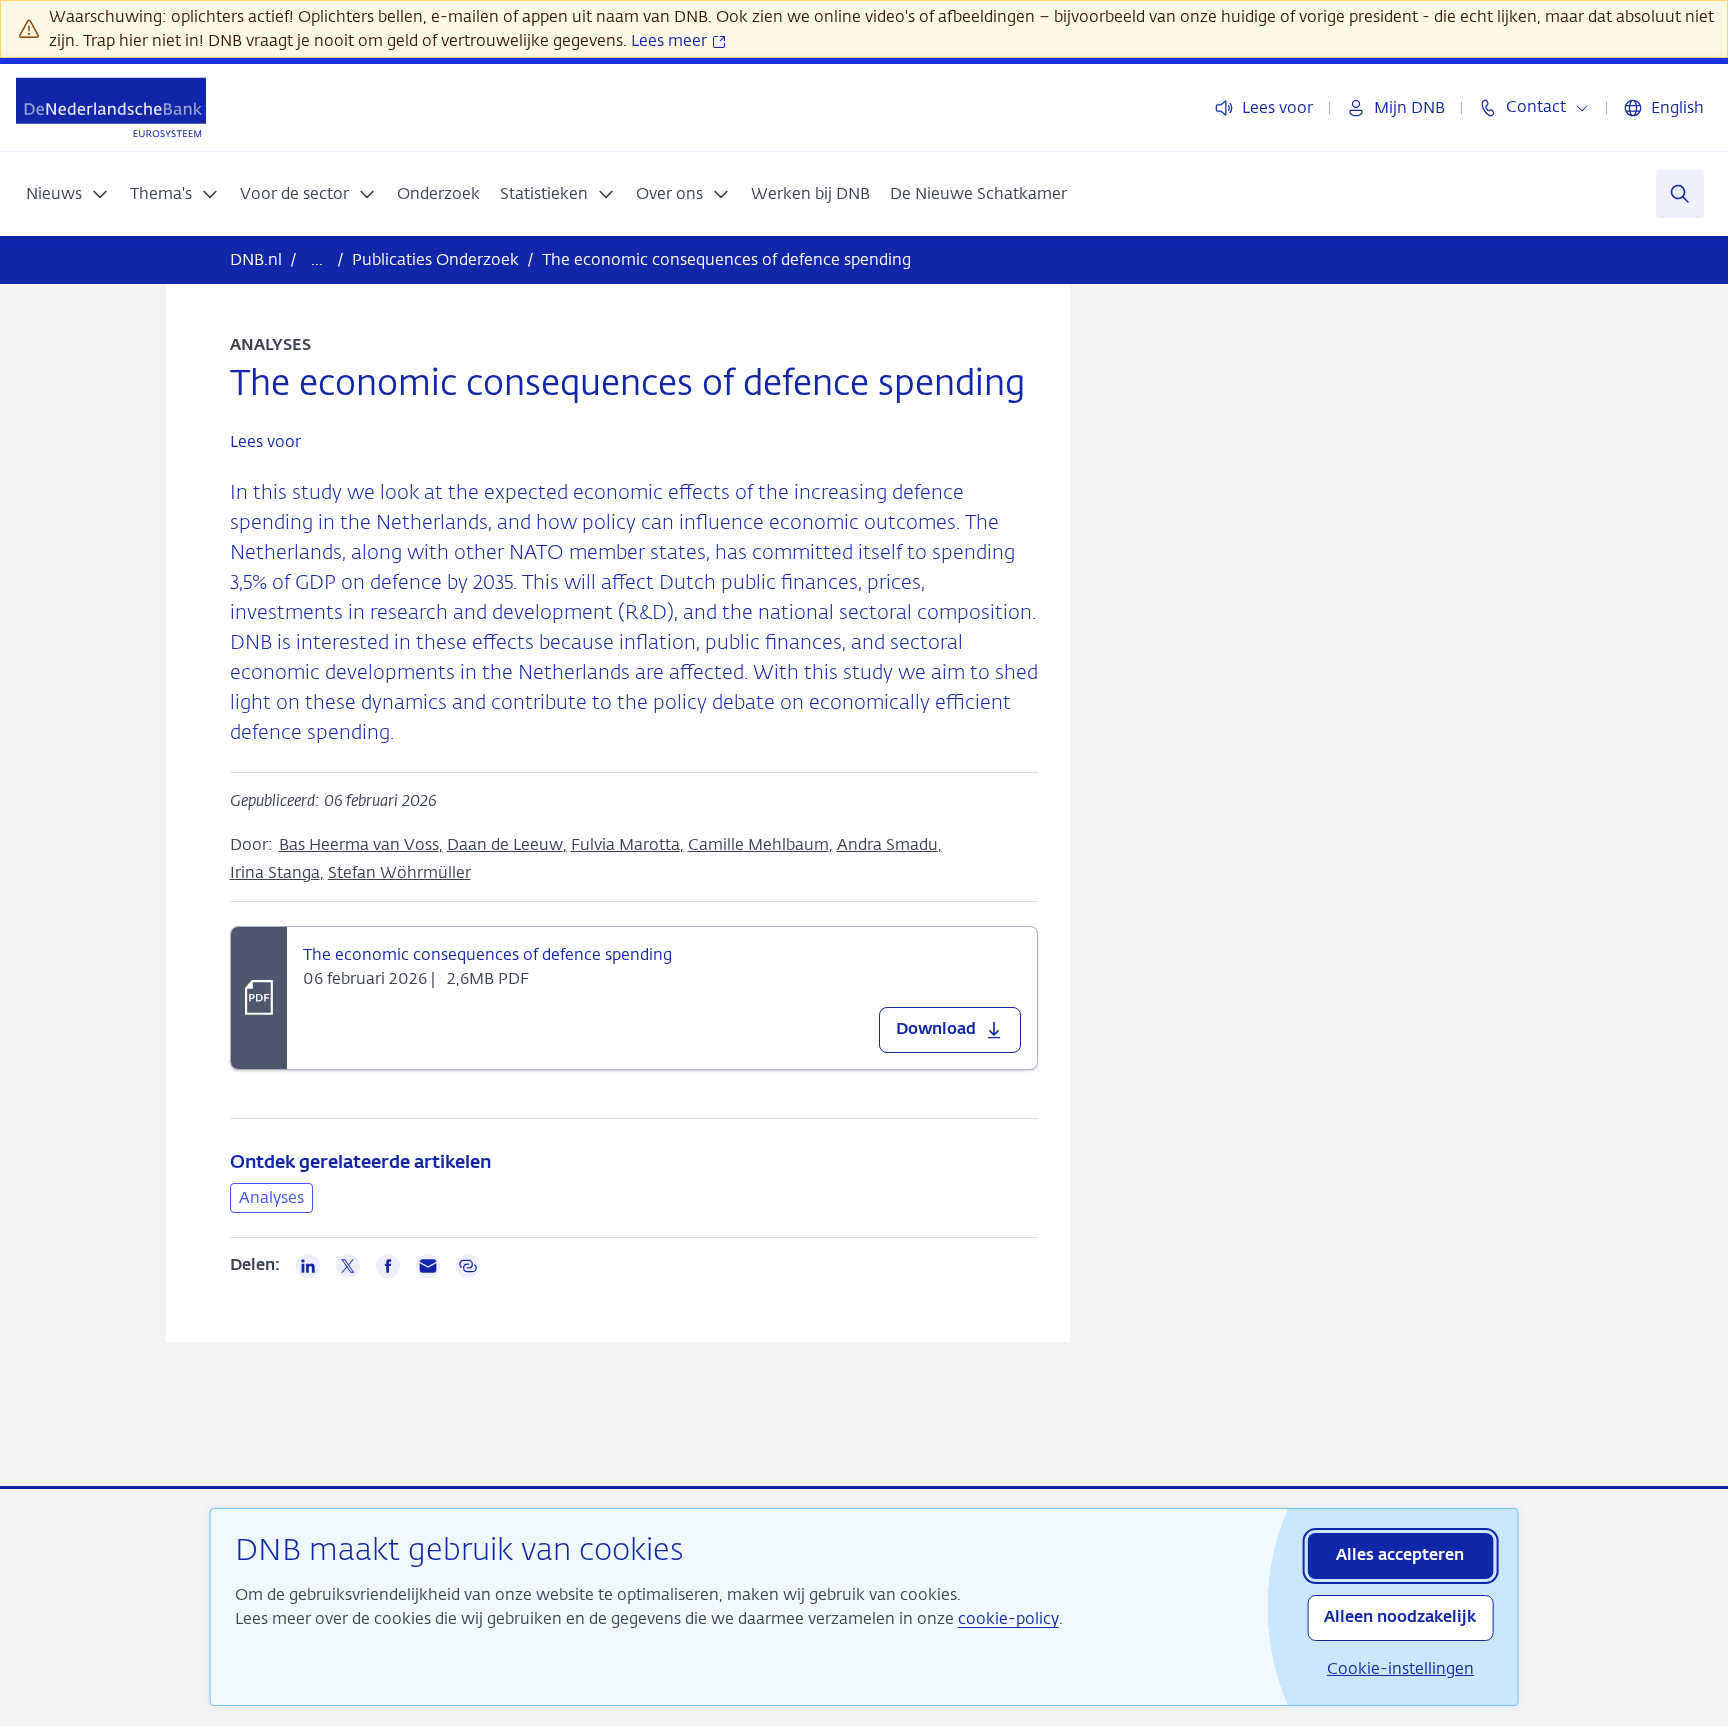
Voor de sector (294, 193)
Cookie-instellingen (1400, 1668)
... (317, 259)
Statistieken (544, 193)
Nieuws (54, 193)
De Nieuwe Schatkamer (978, 193)
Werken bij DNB (810, 193)
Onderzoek (438, 193)
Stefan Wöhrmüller (399, 872)
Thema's (161, 193)
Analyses (271, 1197)
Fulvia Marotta (625, 844)
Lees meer (671, 40)
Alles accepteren (1400, 1556)
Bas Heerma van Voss (359, 844)
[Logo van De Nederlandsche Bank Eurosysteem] (111, 107)
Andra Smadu (887, 844)
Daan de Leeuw (505, 844)
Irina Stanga (275, 872)
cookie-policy (1008, 1618)
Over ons (669, 193)
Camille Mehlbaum (758, 844)
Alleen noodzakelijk (1400, 1618)
